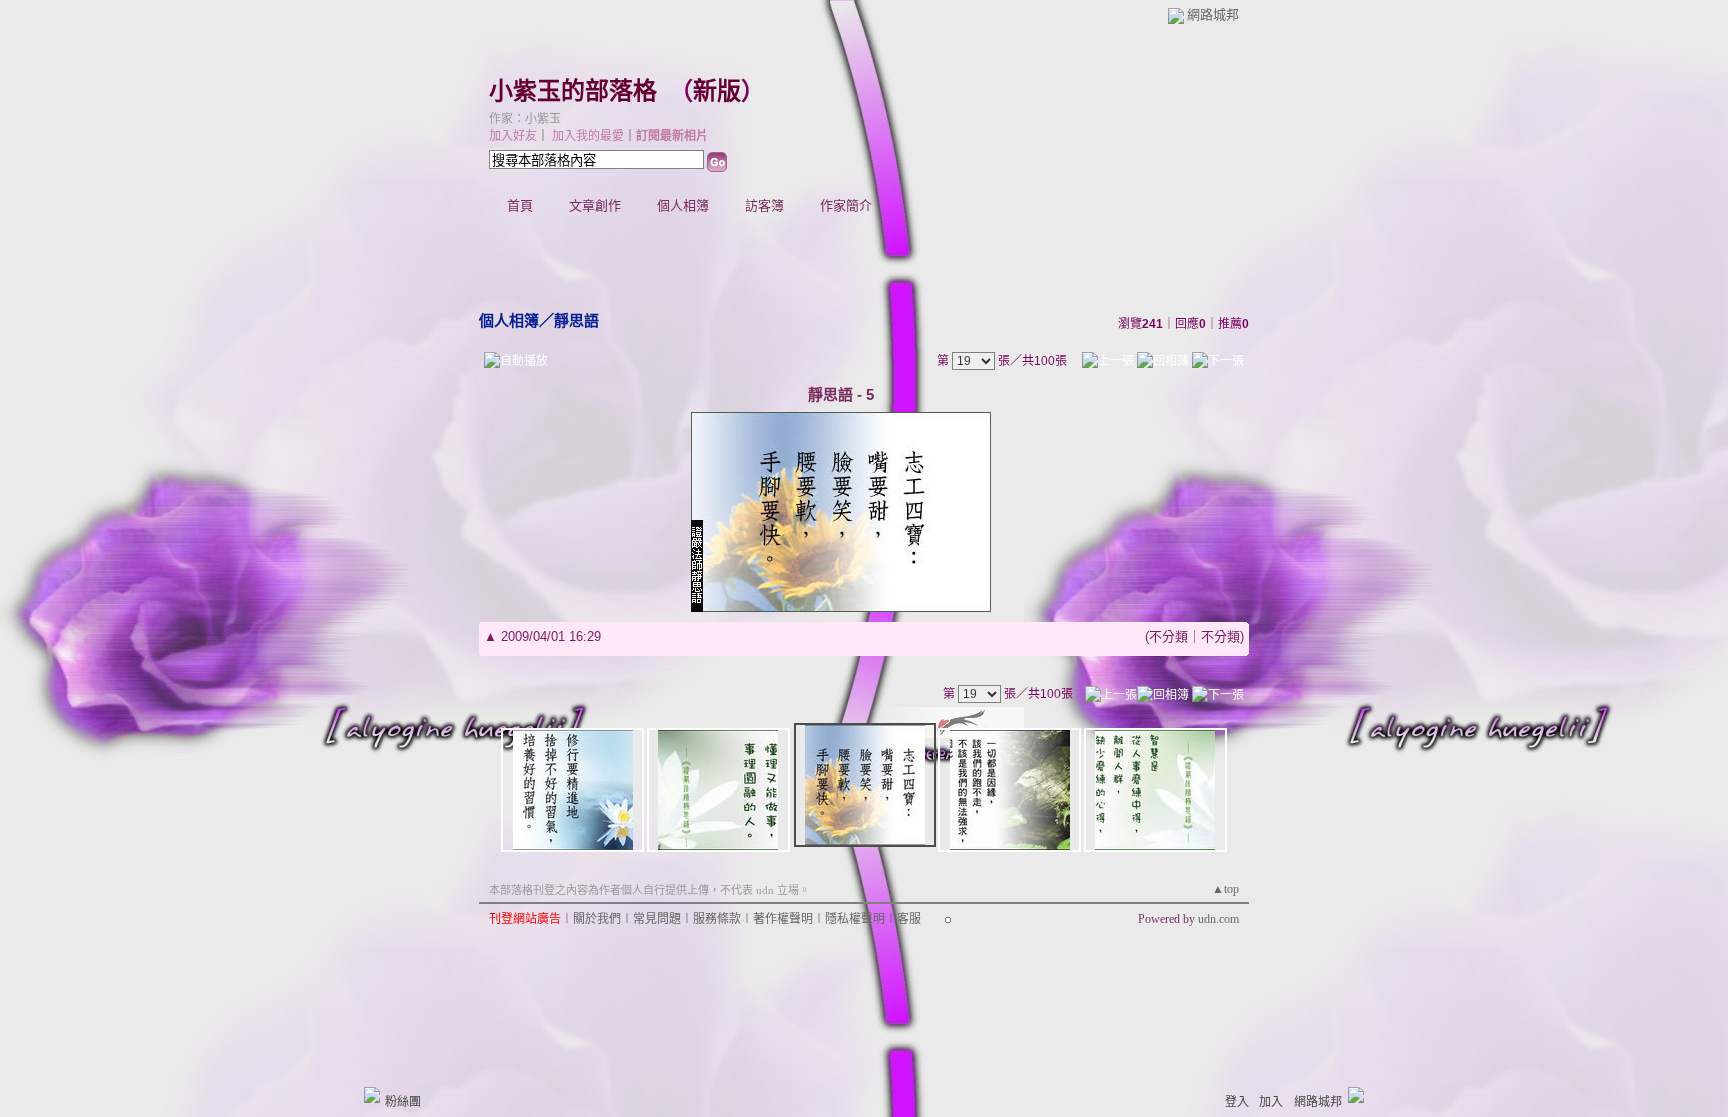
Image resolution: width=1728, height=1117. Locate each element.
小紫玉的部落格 (573, 91)
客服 (909, 919)
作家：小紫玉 (525, 119)
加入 (1271, 1102)
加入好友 (513, 136)
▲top (1225, 889)
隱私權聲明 (855, 919)
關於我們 (597, 919)
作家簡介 (846, 205)
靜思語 (576, 320)
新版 (717, 91)
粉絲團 (403, 1102)
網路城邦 (1213, 14)
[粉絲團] (372, 1095)
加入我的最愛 (588, 136)
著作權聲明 (783, 919)
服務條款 (717, 919)
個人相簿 (683, 205)
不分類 (1168, 636)
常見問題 (657, 919)
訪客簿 (764, 205)
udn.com (1218, 919)
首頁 (520, 205)
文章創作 (595, 205)
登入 (1237, 1102)
